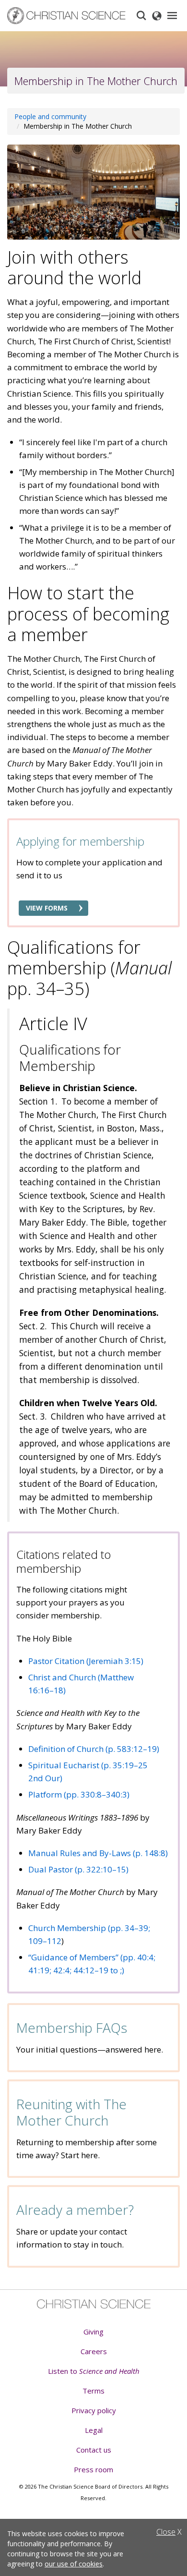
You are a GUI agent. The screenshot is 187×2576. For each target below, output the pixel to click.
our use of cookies (74, 2564)
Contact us (94, 2450)
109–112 (45, 1941)
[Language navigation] (157, 15)
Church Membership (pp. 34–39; (89, 1928)
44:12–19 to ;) (99, 1970)
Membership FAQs (72, 2028)
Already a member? (75, 2210)
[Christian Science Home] (67, 16)
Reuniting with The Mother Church (71, 2112)
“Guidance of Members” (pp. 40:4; (92, 1957)
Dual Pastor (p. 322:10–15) (78, 1869)
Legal (94, 2430)
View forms (47, 908)
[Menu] (172, 15)
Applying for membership (80, 841)
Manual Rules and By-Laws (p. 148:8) (98, 1853)
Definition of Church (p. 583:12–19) (94, 1749)
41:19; (40, 1970)
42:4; (62, 1970)
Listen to (94, 2371)
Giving (93, 2332)
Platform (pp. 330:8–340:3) (79, 1794)
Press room (93, 2469)
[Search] (141, 15)
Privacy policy (94, 2410)
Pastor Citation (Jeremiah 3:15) (86, 1661)
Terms (93, 2391)
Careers (94, 2351)
